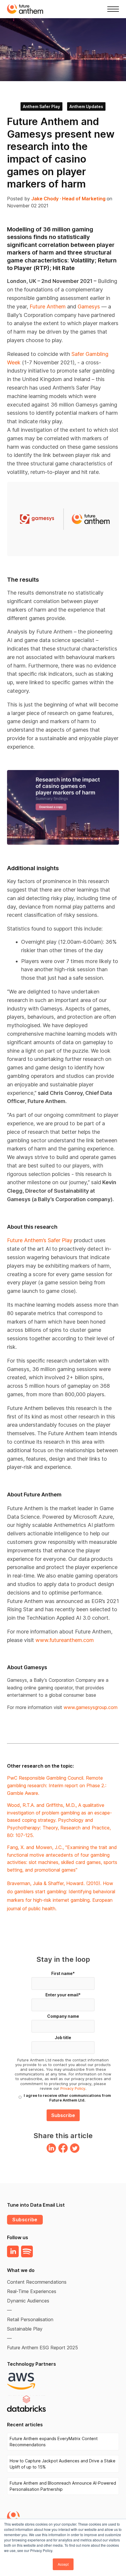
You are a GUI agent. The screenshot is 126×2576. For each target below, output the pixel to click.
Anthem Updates (86, 106)
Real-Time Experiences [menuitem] (32, 2291)
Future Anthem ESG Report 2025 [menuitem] (42, 2348)
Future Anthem (48, 307)
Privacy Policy (73, 2088)
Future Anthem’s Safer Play (40, 1240)
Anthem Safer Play (41, 106)
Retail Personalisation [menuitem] (30, 2319)
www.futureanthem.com (65, 1640)
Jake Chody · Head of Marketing (69, 199)
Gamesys (89, 307)
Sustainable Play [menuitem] (25, 2329)
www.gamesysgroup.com (91, 1707)
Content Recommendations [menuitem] (37, 2282)
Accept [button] (63, 2564)
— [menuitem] (9, 2310)
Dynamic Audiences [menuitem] (28, 2301)
